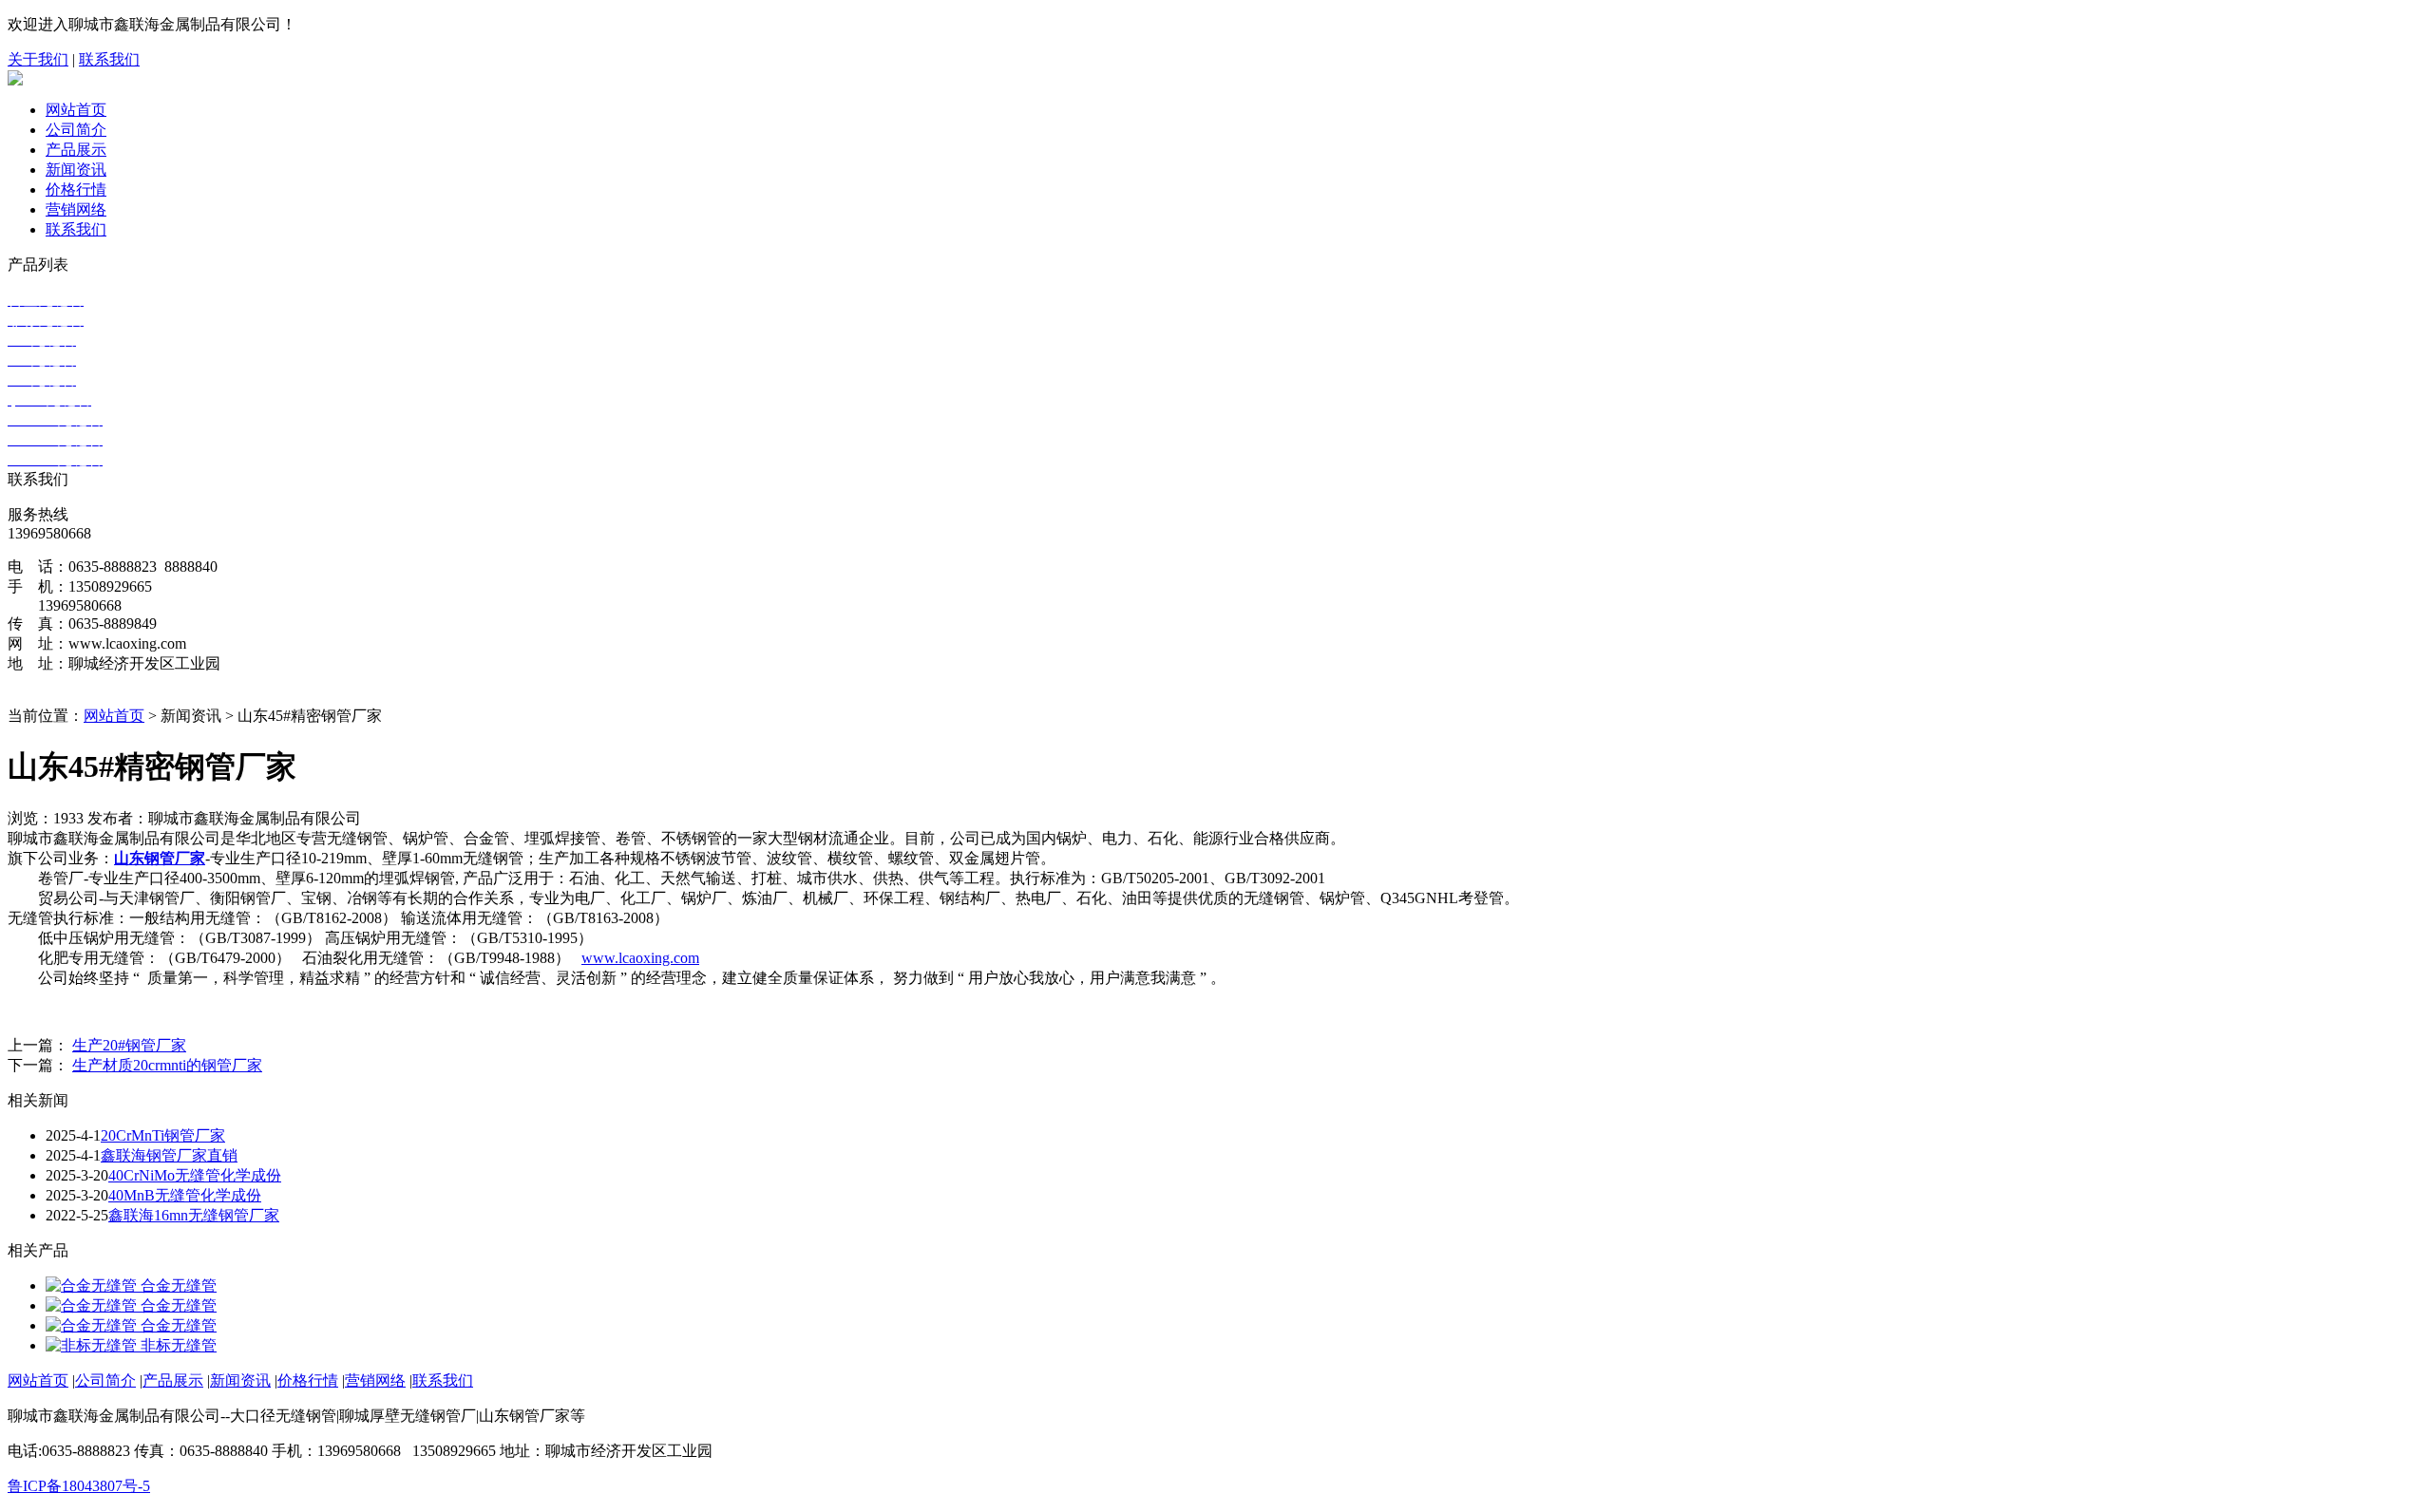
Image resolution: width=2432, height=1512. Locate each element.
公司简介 (76, 130)
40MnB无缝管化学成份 (185, 1195)
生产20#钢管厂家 (129, 1045)
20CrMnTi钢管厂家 (163, 1135)
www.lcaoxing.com (640, 958)
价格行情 (76, 189)
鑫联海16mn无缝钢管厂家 (194, 1215)
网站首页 (76, 110)
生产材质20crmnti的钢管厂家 (167, 1065)
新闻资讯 (76, 170)
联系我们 (109, 59)
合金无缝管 (179, 1285)
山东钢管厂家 (160, 858)
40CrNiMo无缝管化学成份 (195, 1175)
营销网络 (76, 209)
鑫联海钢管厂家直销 (169, 1155)
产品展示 (76, 150)
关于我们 (38, 59)
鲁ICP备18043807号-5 (79, 1486)
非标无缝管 (179, 1345)
